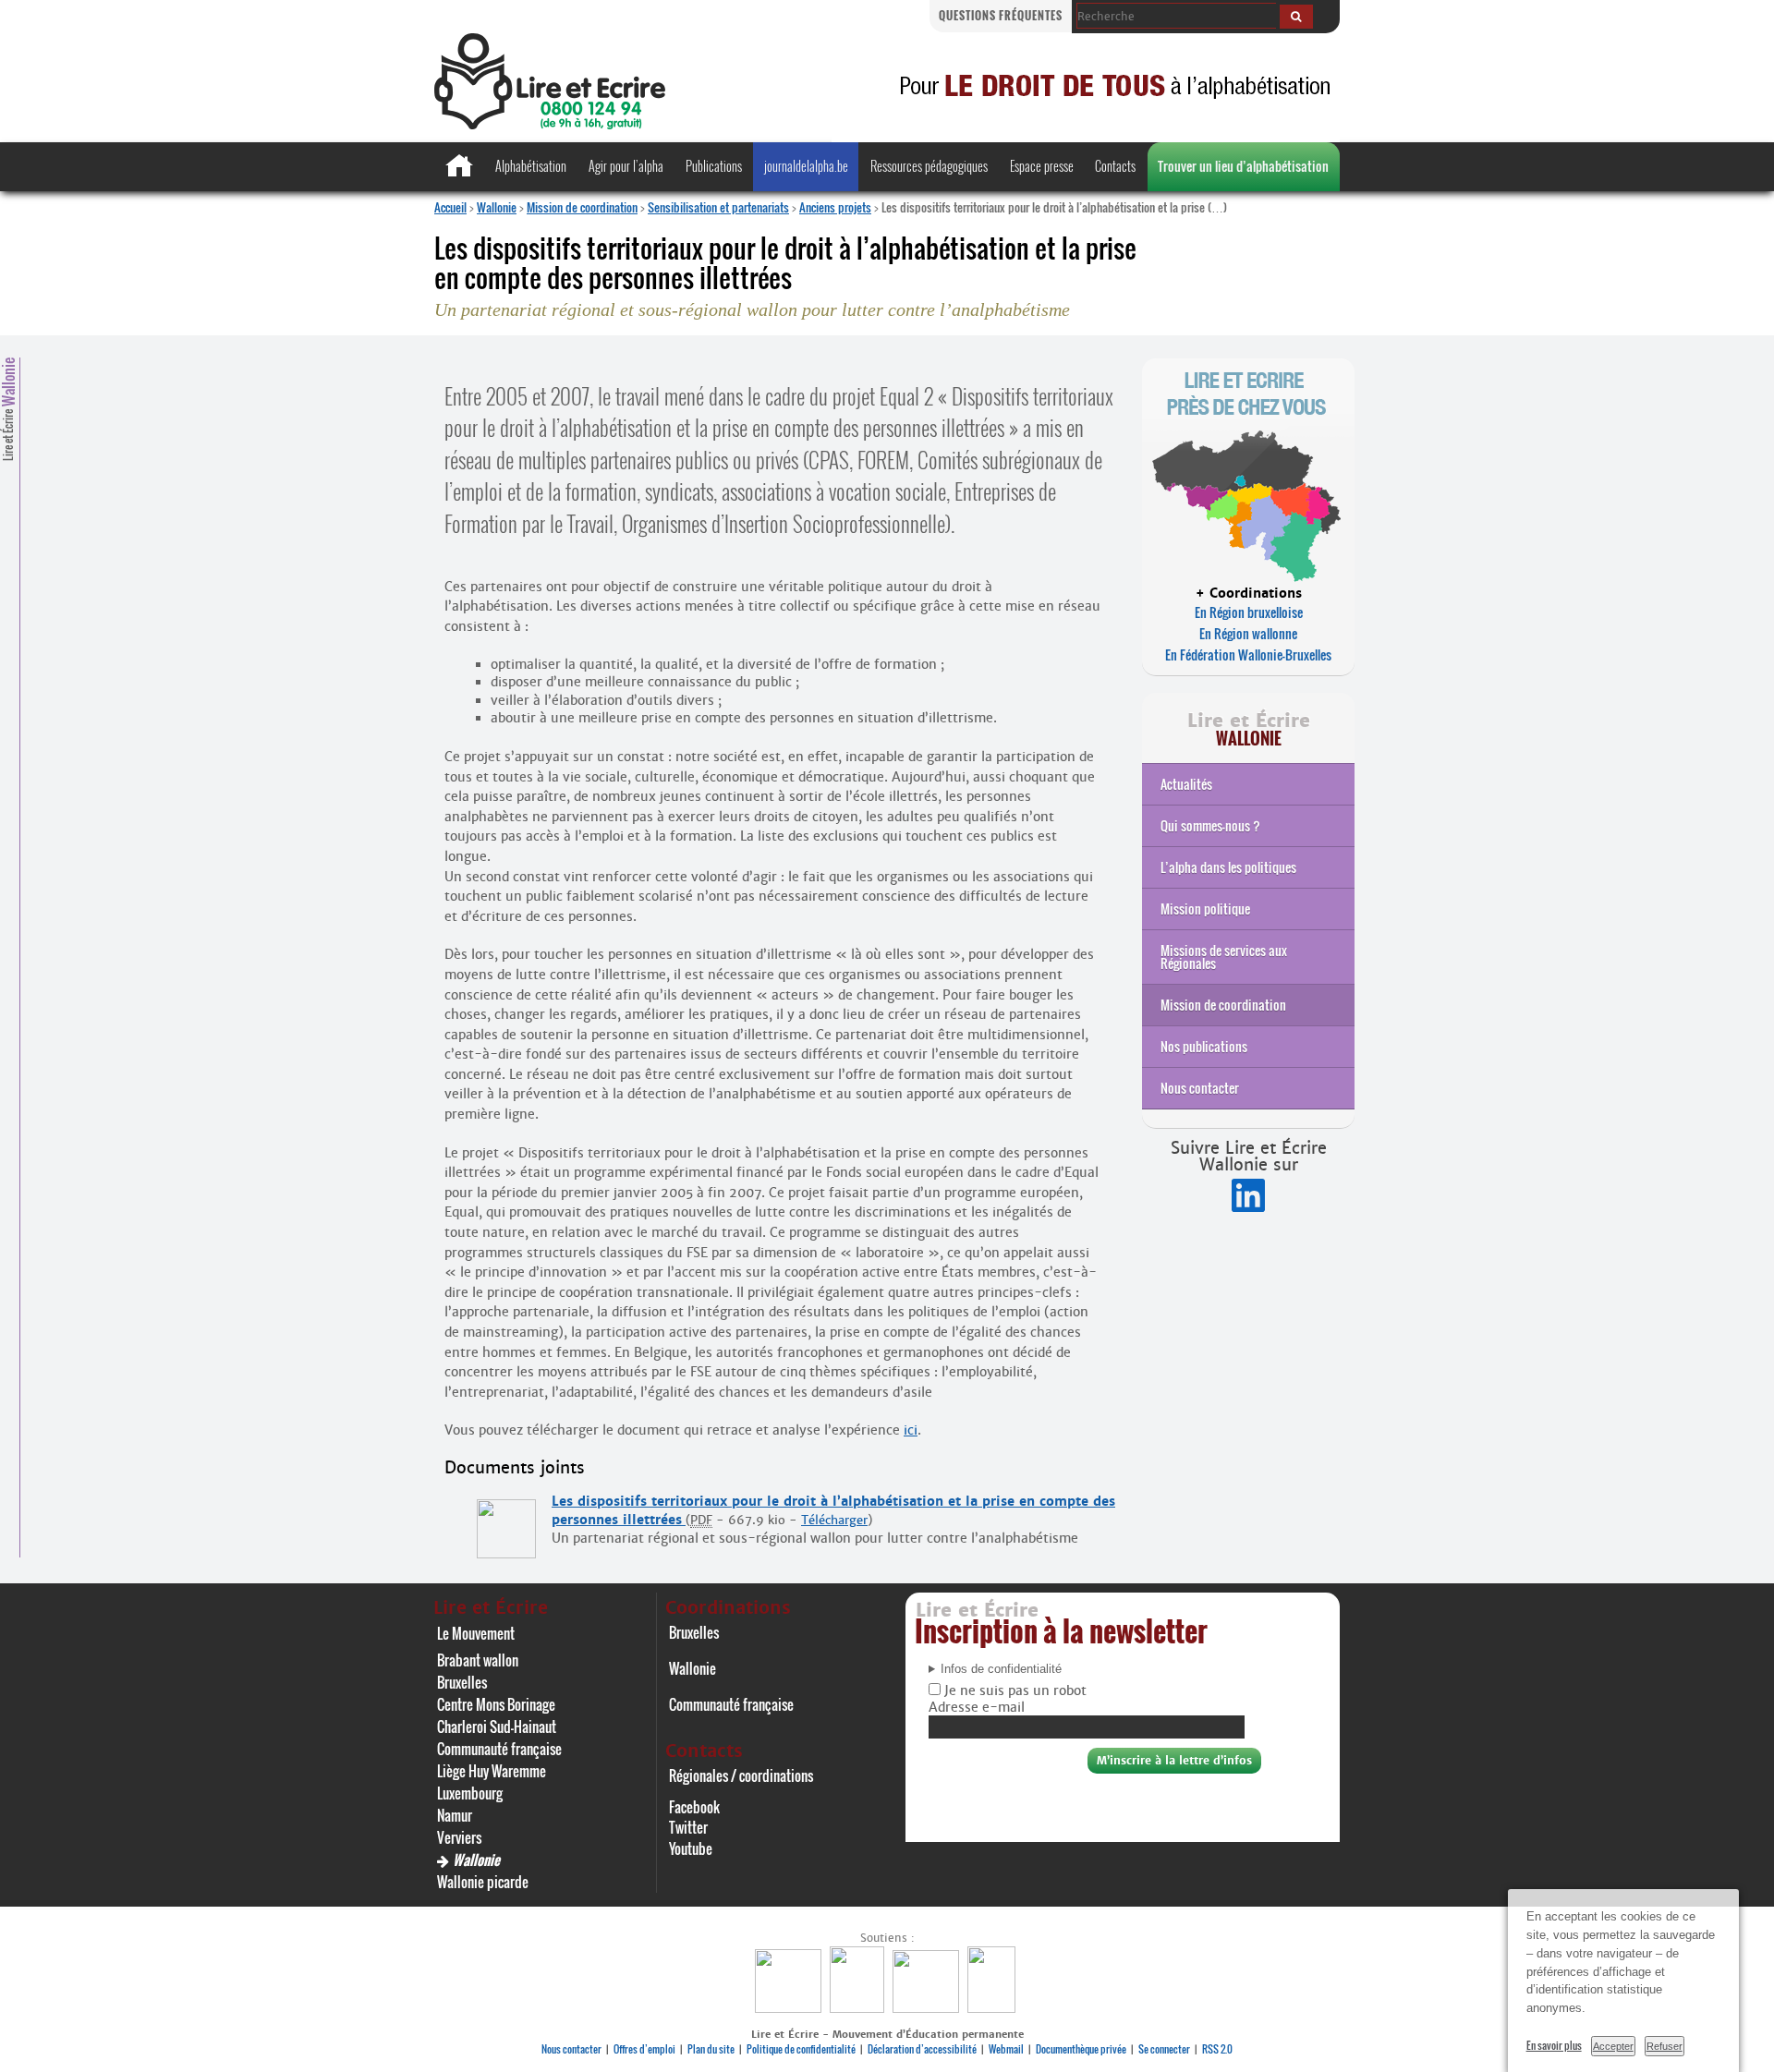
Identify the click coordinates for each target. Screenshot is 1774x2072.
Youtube (691, 1848)
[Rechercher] (1296, 17)
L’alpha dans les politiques (1228, 867)
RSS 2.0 (1217, 2049)
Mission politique (1205, 909)
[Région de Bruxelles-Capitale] (859, 2008)
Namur (455, 1815)
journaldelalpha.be (806, 166)
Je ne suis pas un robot (1014, 1690)
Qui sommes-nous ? (1210, 825)
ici (911, 1430)
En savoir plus (1554, 2045)
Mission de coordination (582, 207)
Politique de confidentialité (801, 2049)
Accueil (450, 207)
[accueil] (550, 124)
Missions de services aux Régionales (1224, 957)
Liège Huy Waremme (492, 1771)
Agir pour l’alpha (626, 166)
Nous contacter (1200, 1088)
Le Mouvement (476, 1633)
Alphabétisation (531, 166)
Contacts (1115, 166)
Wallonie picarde (483, 1882)
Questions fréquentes (1001, 15)
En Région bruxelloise (1249, 612)
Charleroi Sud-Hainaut (497, 1727)
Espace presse (1042, 166)
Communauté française (499, 1749)
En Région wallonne (1248, 633)
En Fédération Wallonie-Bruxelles (1248, 654)
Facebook (694, 1807)
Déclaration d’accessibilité (922, 2049)
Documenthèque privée (1081, 2049)
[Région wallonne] (994, 2008)
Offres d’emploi (644, 2049)
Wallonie (497, 207)
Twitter (688, 1827)
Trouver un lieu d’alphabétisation (1243, 166)
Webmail (1006, 2049)
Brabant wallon (478, 1660)
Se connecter (1164, 2049)
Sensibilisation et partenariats (718, 207)
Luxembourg (470, 1793)
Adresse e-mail (977, 1707)
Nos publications (1204, 1046)
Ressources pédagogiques (929, 166)
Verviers (459, 1837)
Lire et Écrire (8, 409)
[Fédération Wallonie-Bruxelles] (790, 2008)
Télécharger (834, 1520)
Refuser (1665, 2046)
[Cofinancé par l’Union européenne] (928, 2008)
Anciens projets (835, 207)
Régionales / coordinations (741, 1775)
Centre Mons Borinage (496, 1704)
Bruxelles (462, 1682)
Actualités (1186, 784)
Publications (714, 166)
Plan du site (711, 2049)
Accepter (1613, 2046)
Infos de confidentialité (1001, 1669)
